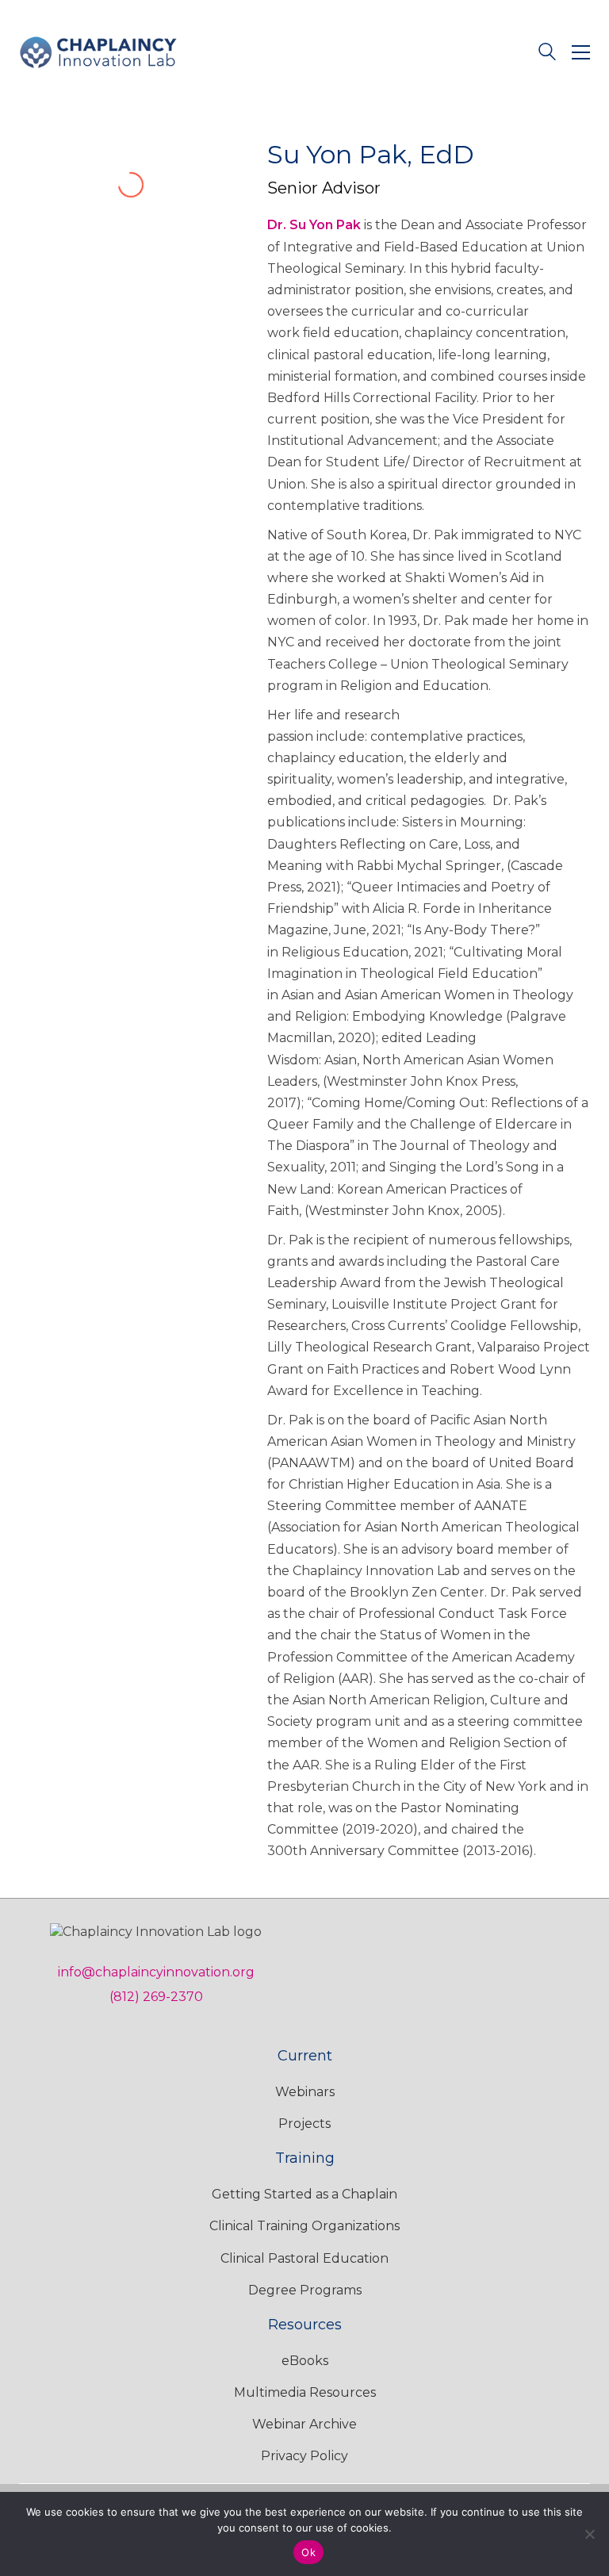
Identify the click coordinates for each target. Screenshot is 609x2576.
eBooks (305, 2361)
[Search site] (547, 54)
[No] (589, 2534)
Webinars (305, 2092)
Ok (308, 2552)
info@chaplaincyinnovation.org (156, 1972)
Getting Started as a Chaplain (304, 2194)
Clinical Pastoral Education (304, 2258)
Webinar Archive (304, 2424)
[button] (581, 52)
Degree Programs (305, 2290)
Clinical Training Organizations (304, 2226)
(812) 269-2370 (156, 1997)
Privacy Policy (304, 2456)
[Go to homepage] (98, 52)
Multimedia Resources (305, 2392)
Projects (304, 2124)
